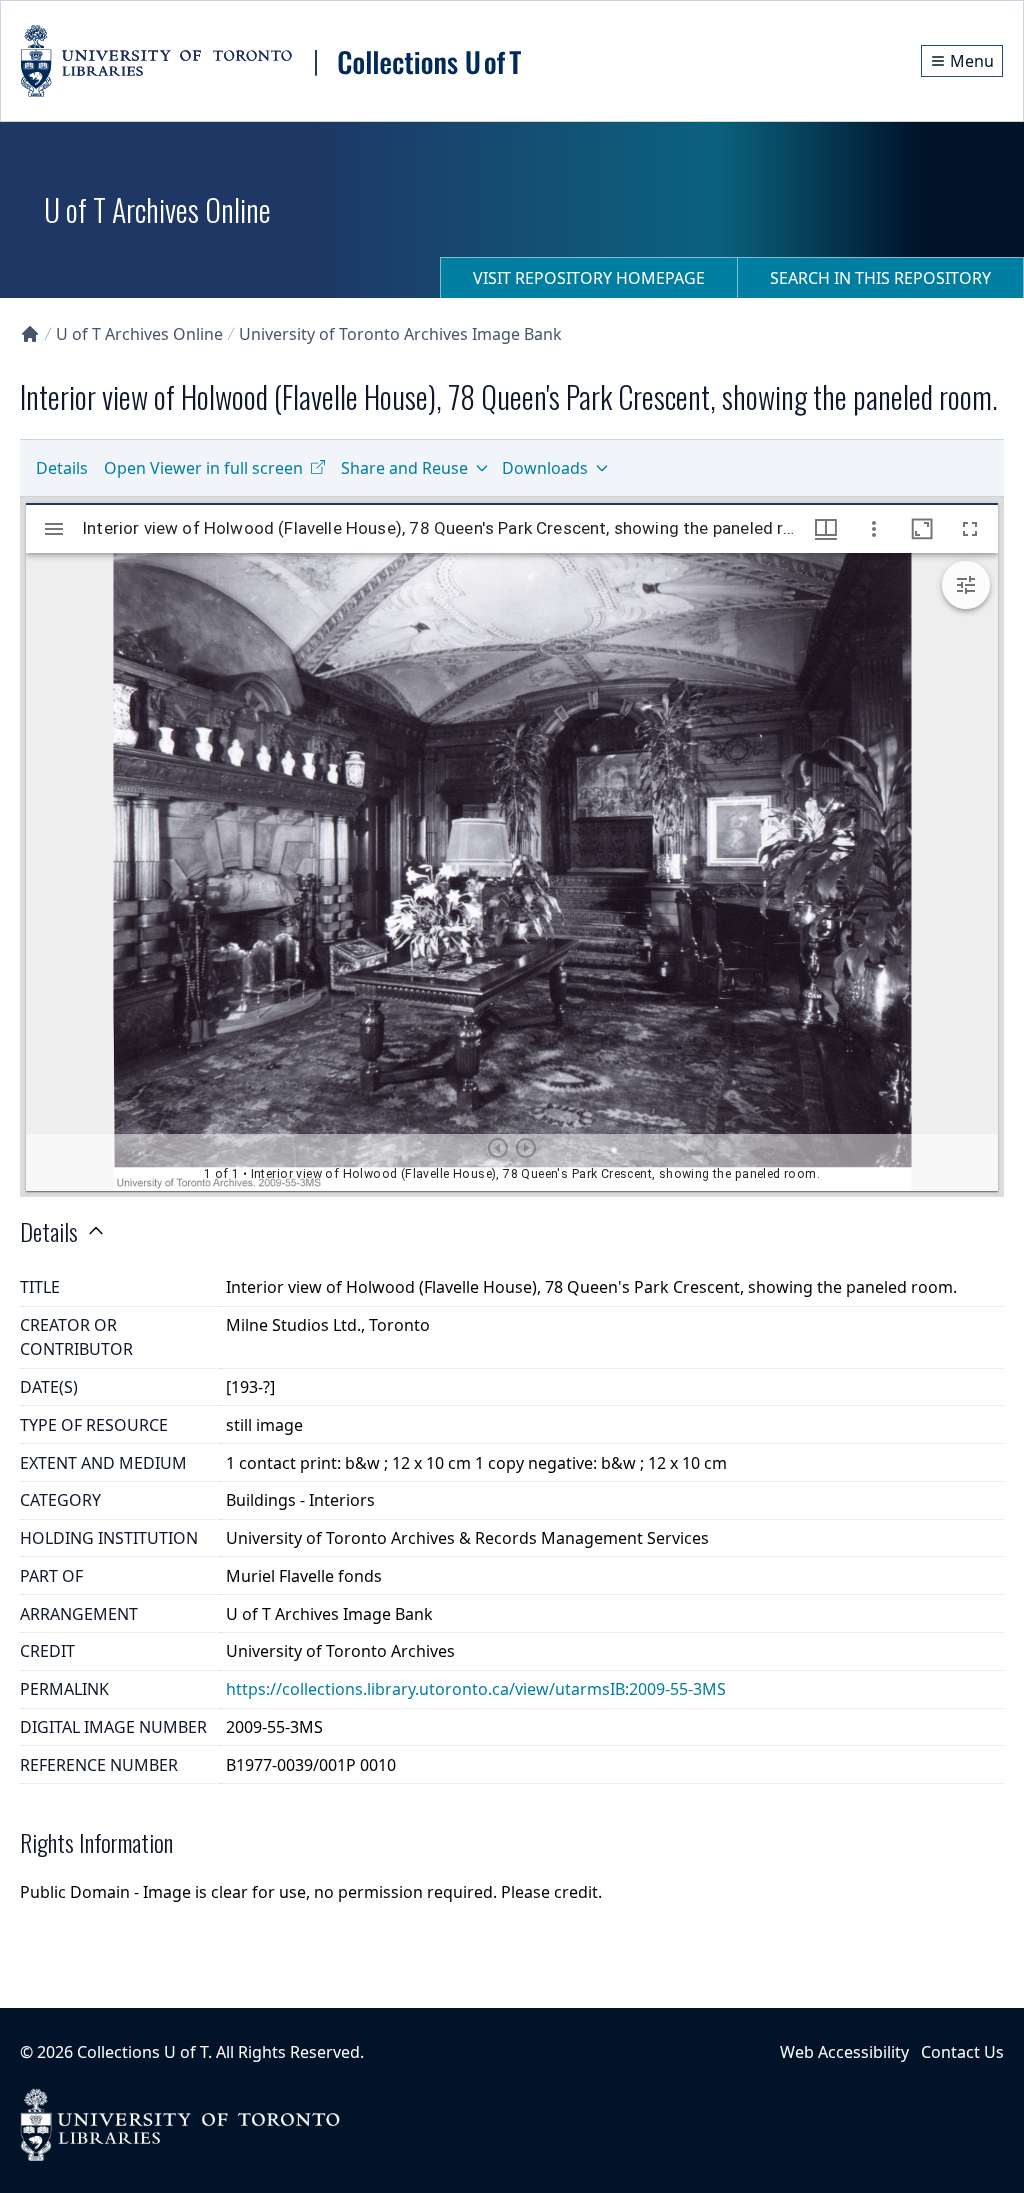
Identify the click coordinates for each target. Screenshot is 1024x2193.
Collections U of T (142, 2052)
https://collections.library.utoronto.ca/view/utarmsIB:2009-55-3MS (476, 1689)
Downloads (545, 468)
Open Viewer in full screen (203, 468)
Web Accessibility (844, 2052)
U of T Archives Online (139, 334)
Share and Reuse (404, 468)
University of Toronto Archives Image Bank (400, 334)
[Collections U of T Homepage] (30, 334)
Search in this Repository (880, 278)
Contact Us (962, 2052)
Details (62, 468)
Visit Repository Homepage (589, 278)
